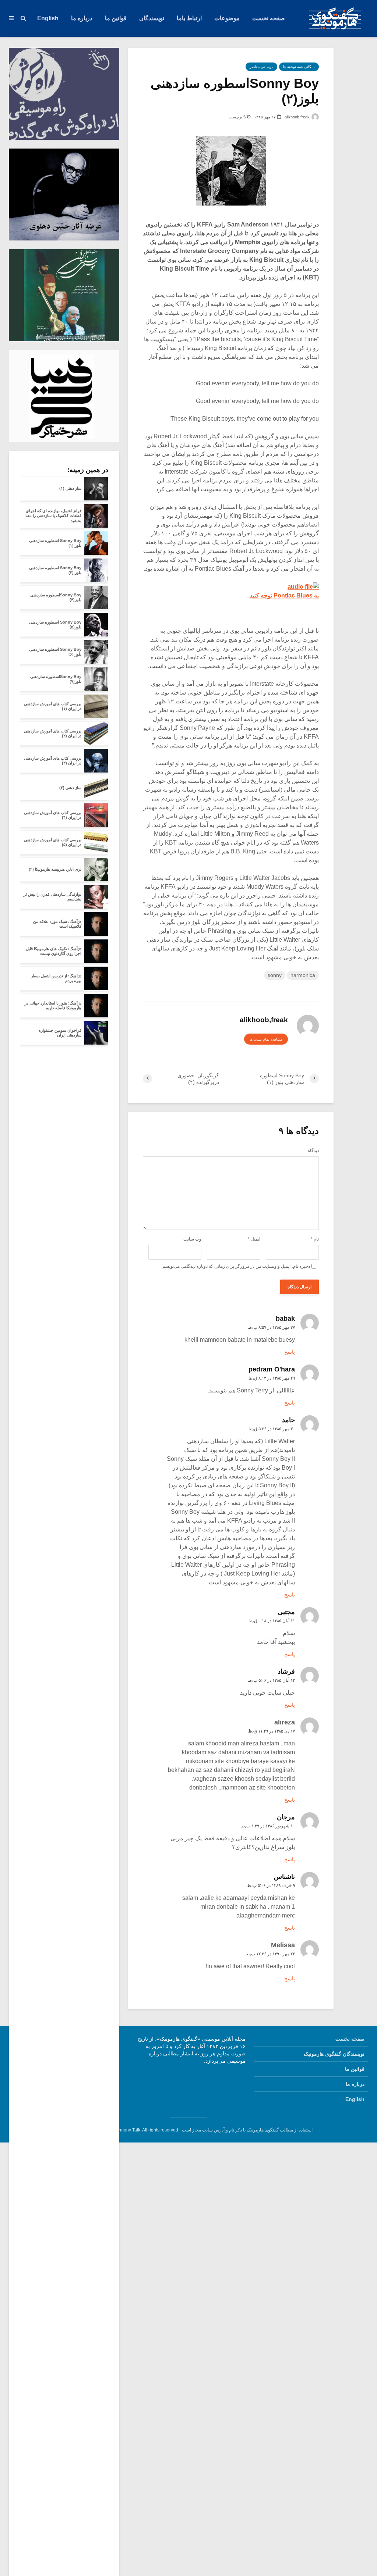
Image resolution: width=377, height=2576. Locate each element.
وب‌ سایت (192, 1239)
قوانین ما (116, 18)
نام (315, 1239)
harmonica (303, 975)
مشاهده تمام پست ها (266, 1039)
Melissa (283, 1945)
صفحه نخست (269, 18)
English (48, 18)
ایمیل (254, 1239)
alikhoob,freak (298, 117)
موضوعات (227, 18)
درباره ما (82, 18)
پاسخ (290, 1352)
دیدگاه (313, 1150)
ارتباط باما (189, 18)
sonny (275, 975)
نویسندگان (152, 18)
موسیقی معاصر (261, 67)
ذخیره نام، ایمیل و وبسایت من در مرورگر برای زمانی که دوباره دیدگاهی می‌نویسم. (236, 1266)
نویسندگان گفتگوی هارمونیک (334, 2054)
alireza (285, 1722)
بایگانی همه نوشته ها (299, 67)
